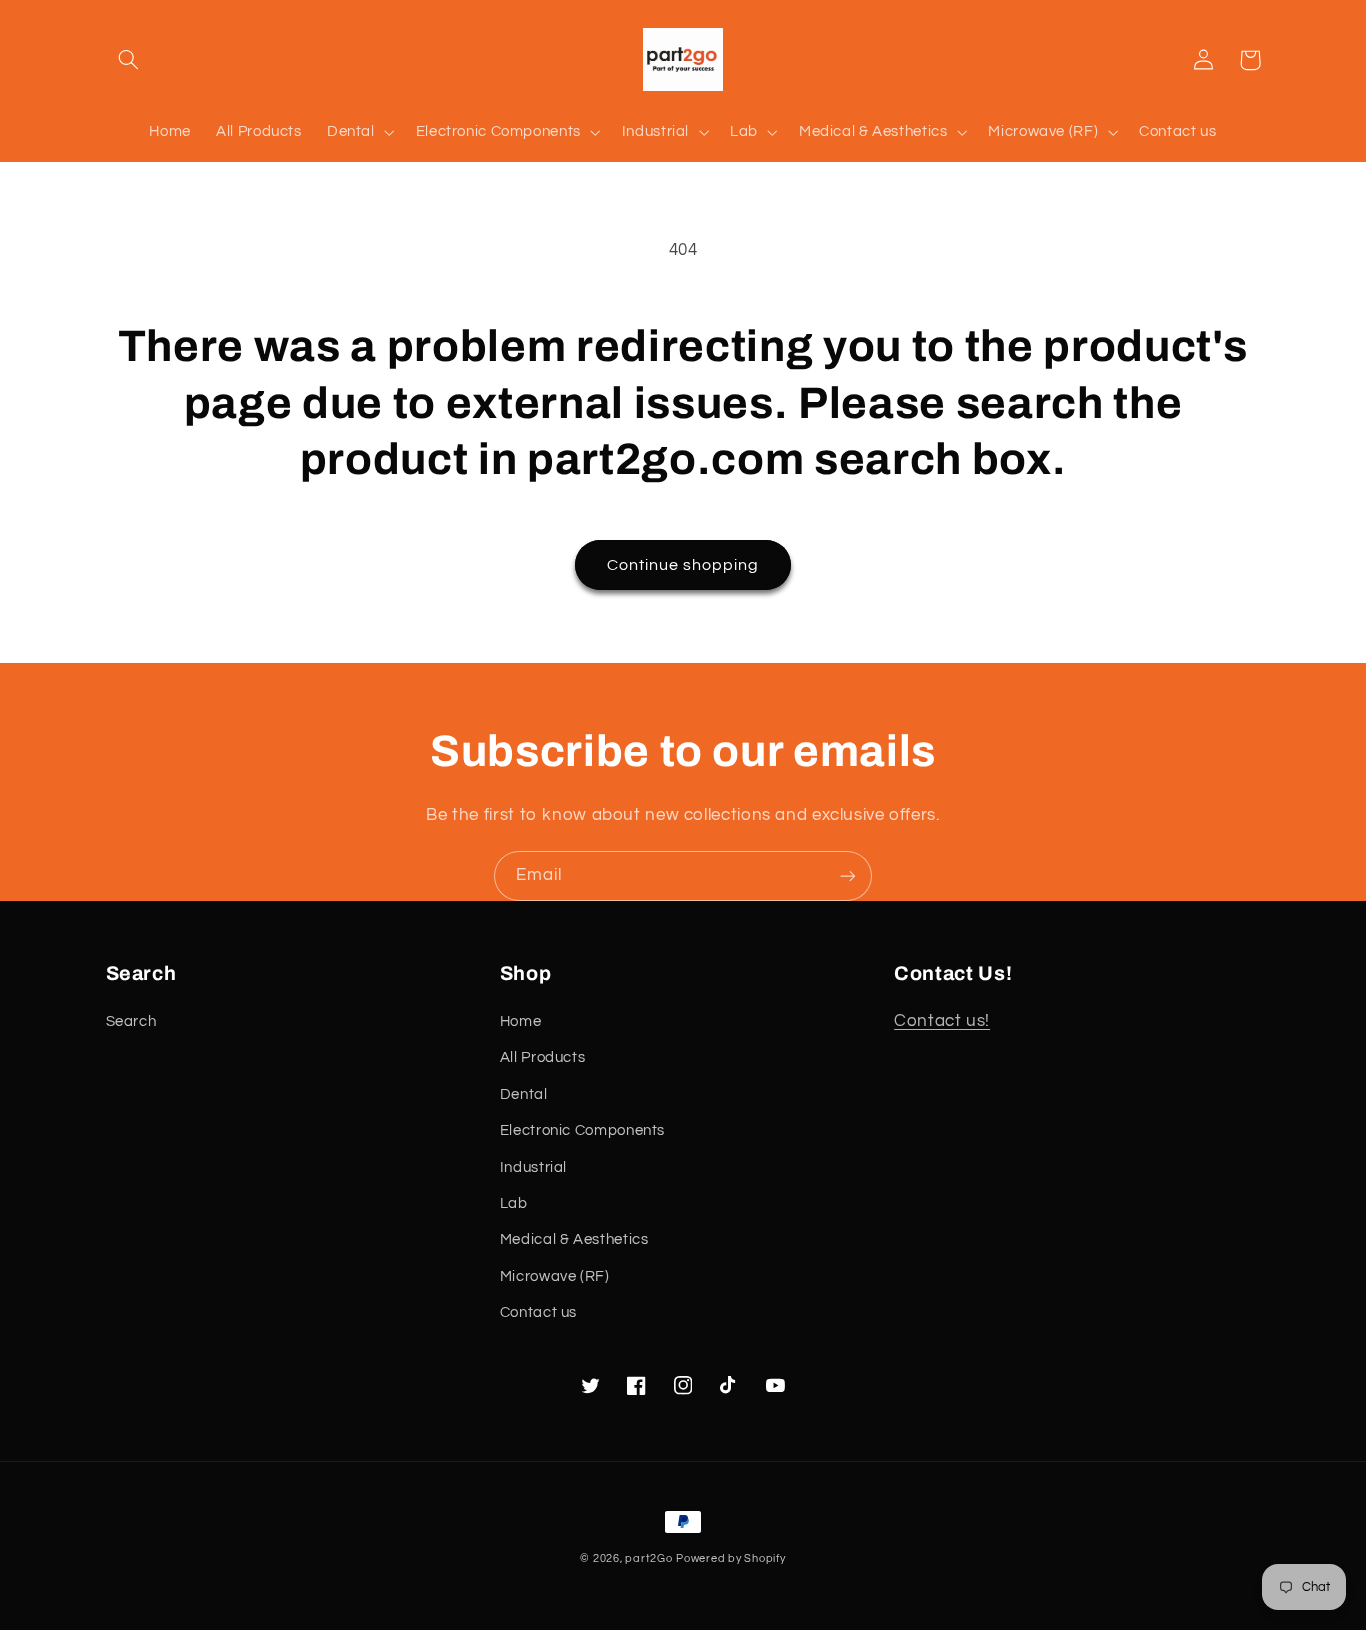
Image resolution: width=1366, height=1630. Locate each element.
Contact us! (942, 1021)
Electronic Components (582, 1130)
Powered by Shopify (730, 1558)
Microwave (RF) (555, 1276)
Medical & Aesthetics (574, 1239)
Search (131, 1021)
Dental (524, 1094)
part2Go (648, 1558)
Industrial (533, 1167)
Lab (514, 1203)
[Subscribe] (848, 875)
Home (521, 1021)
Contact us (538, 1312)
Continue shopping (683, 565)
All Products (543, 1057)
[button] (129, 60)
